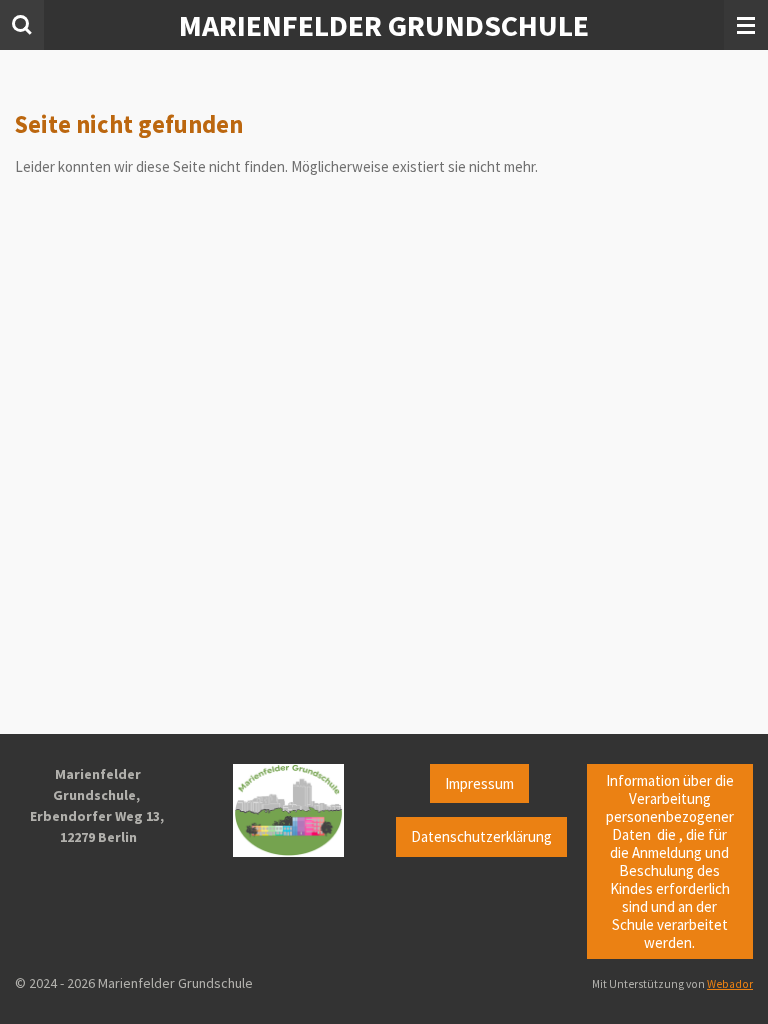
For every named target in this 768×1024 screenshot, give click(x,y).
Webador (730, 984)
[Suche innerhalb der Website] (22, 25)
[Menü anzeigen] (746, 25)
